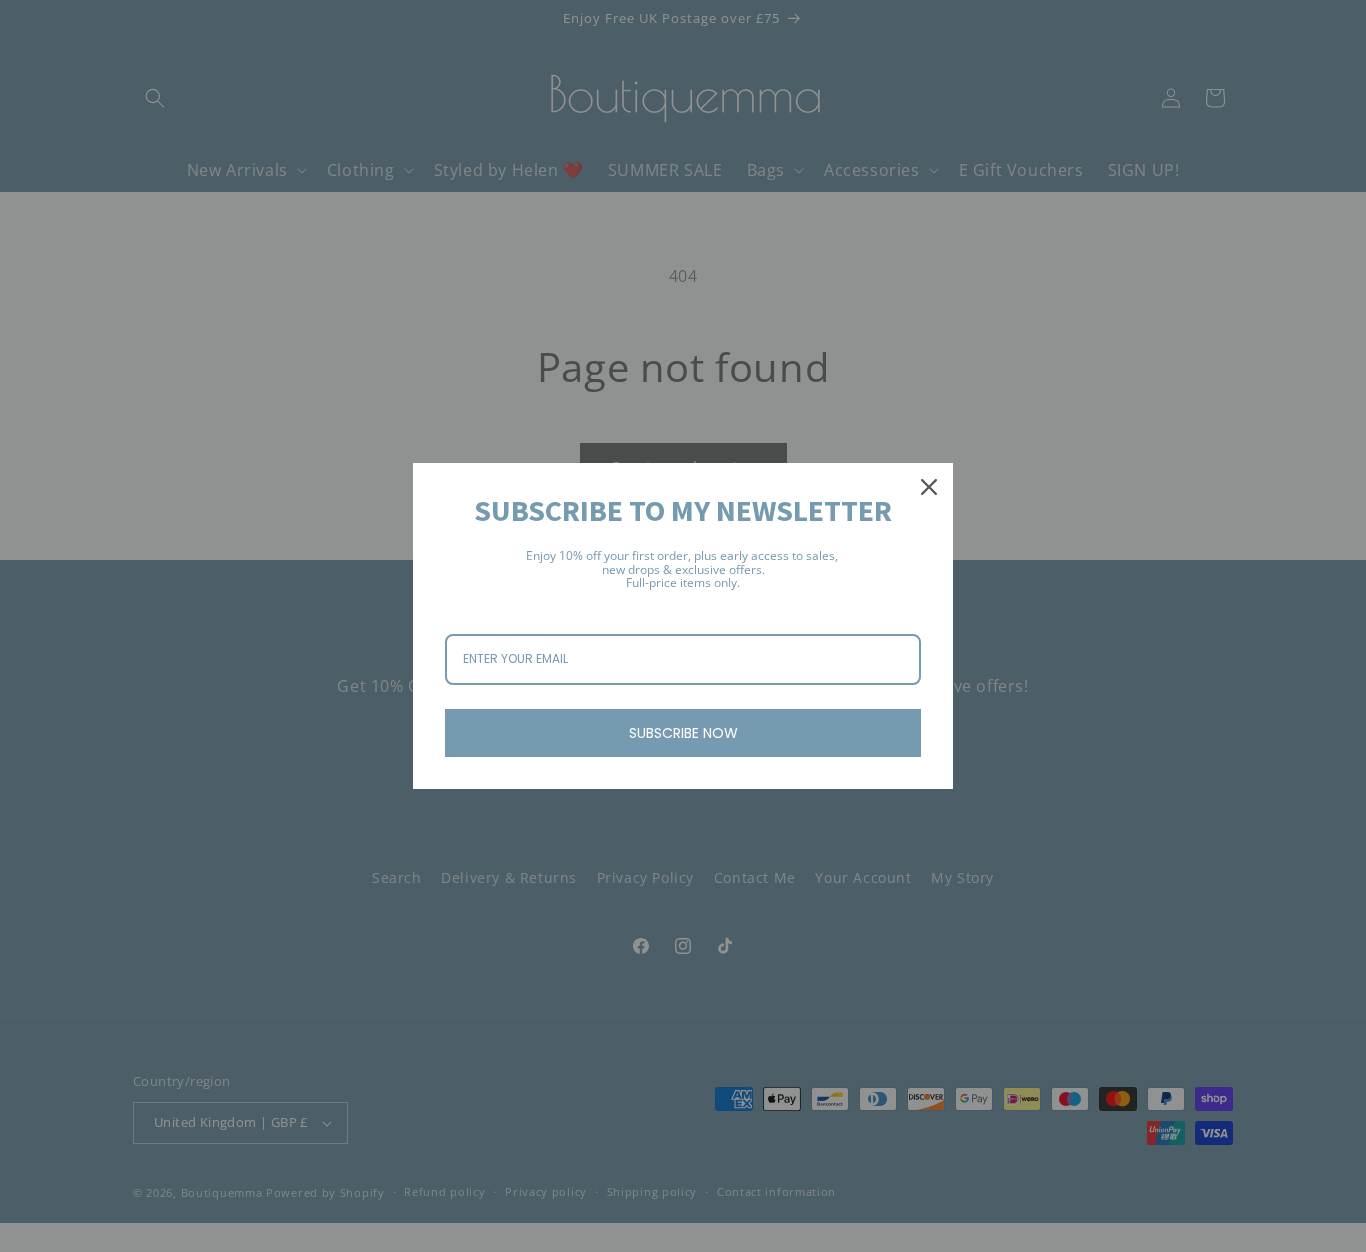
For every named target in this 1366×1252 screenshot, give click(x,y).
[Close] (929, 487)
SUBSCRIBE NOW (683, 733)
